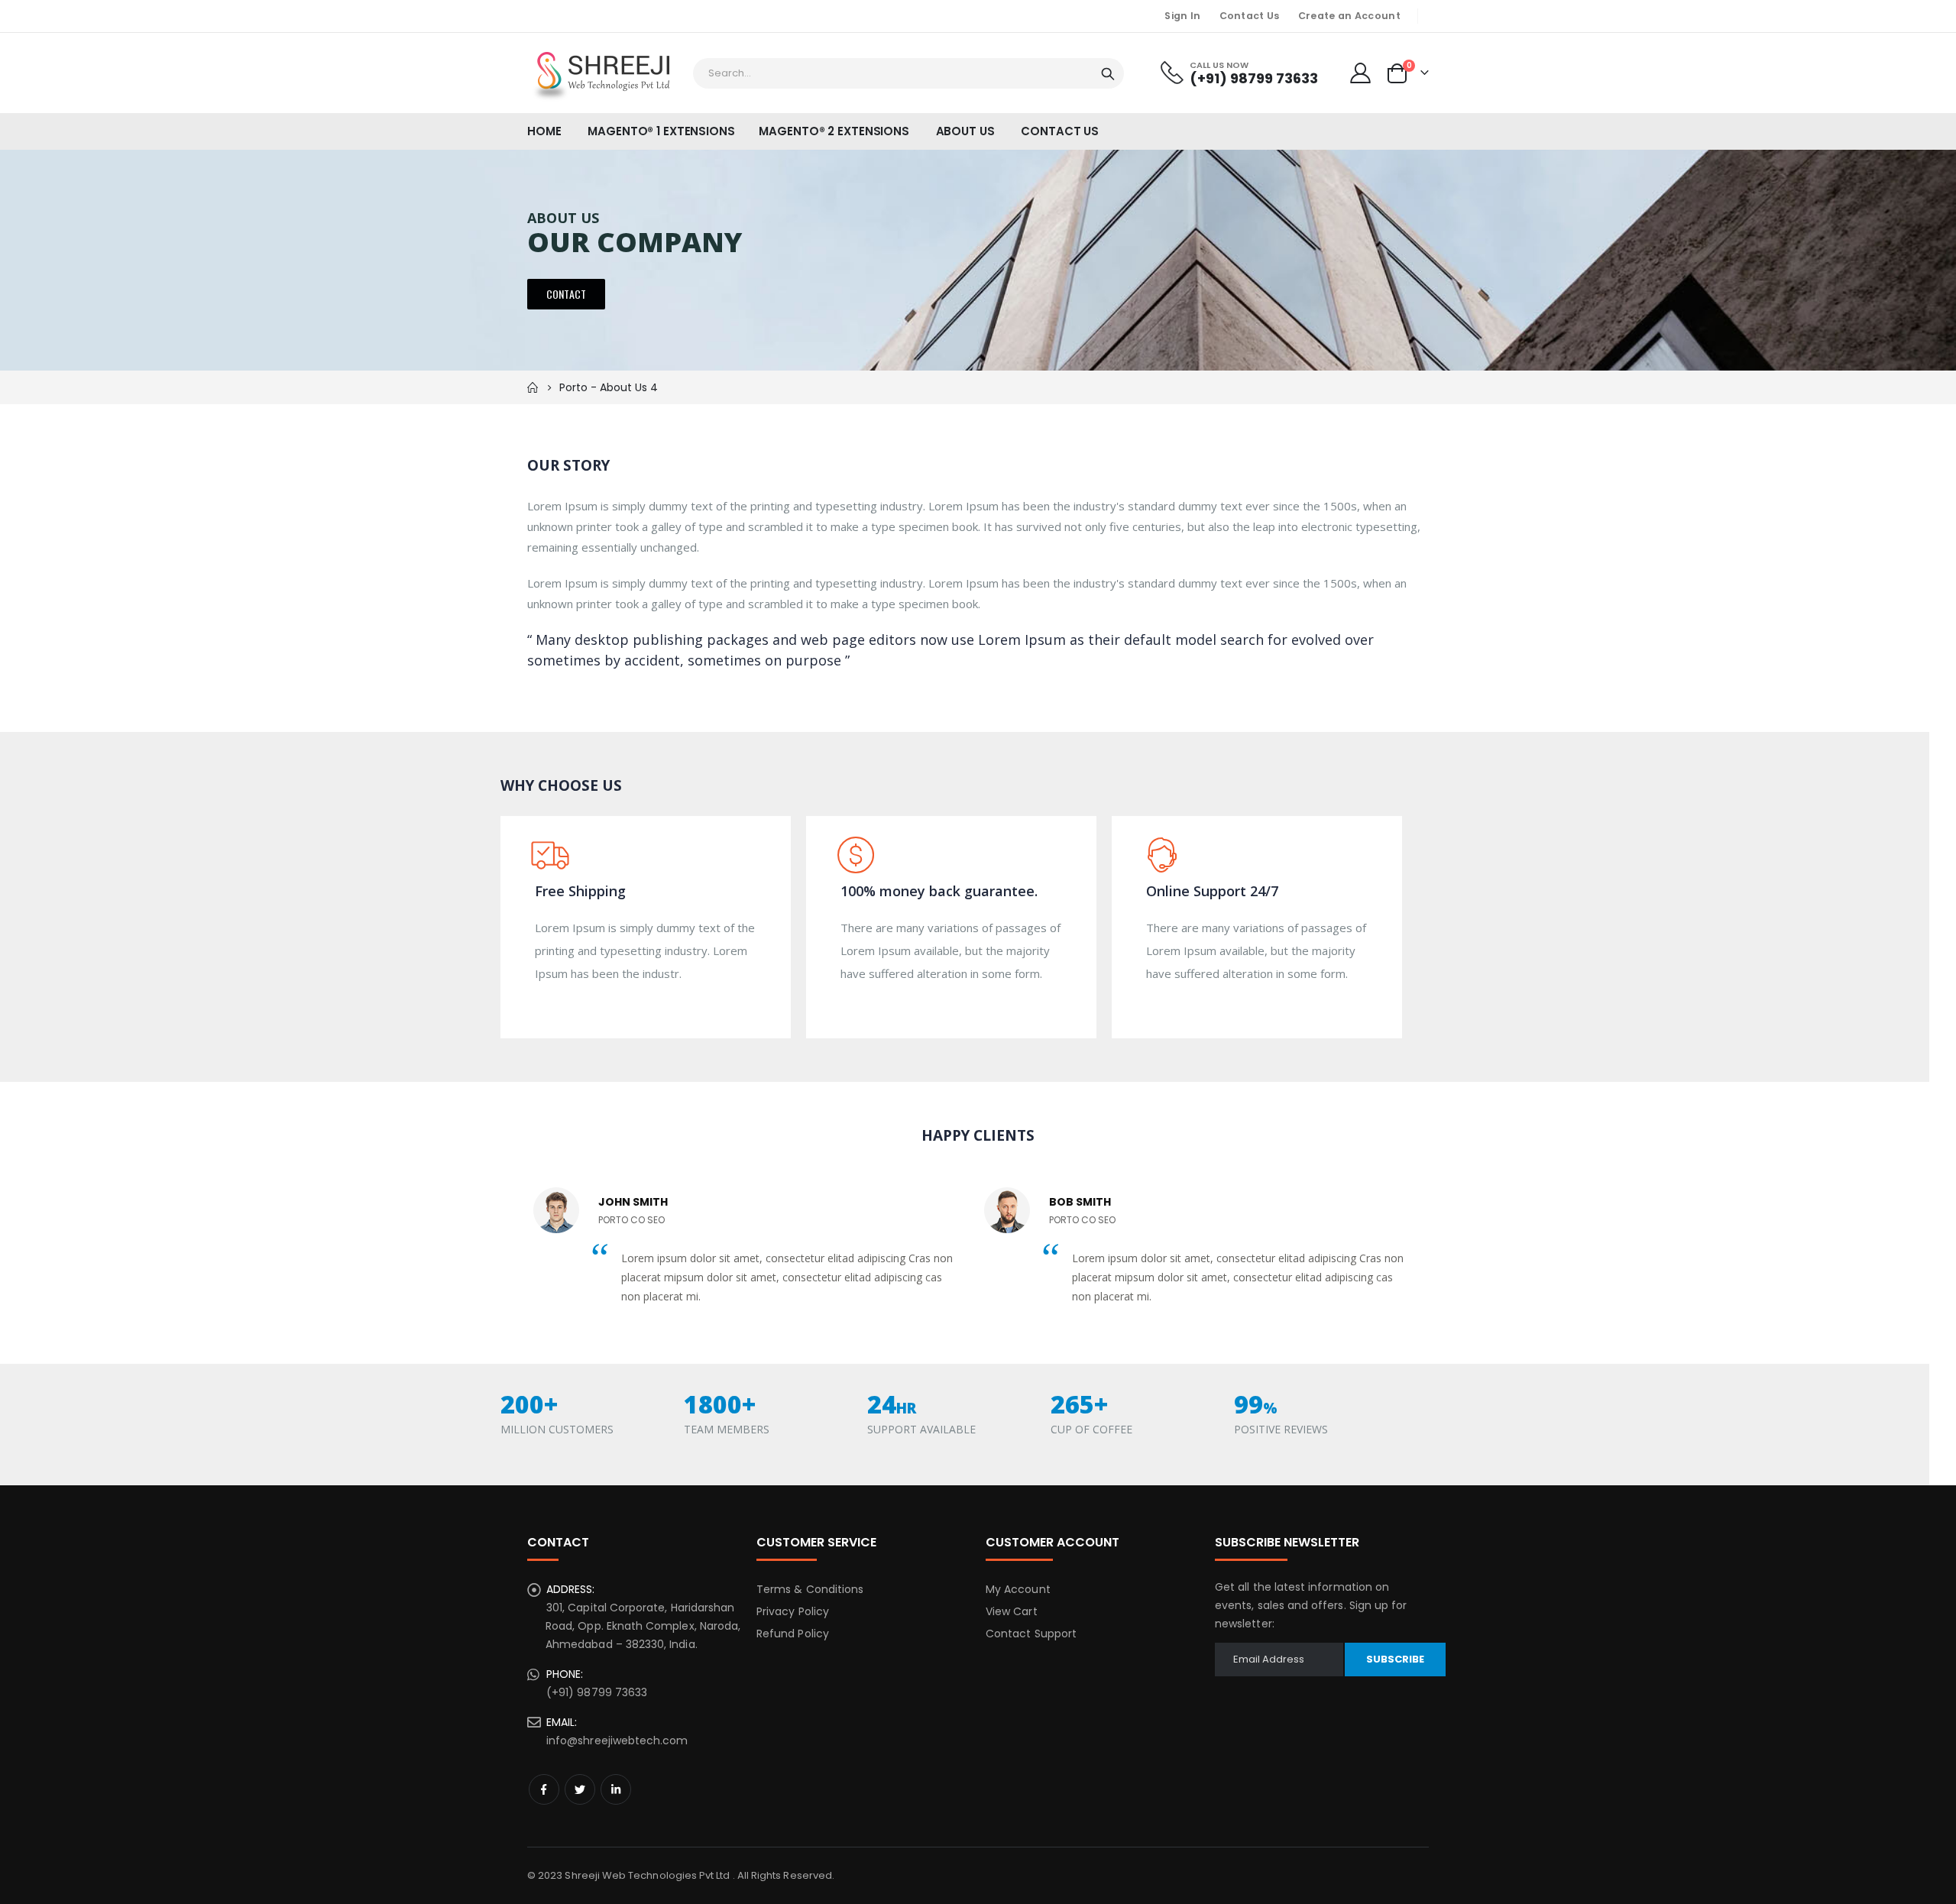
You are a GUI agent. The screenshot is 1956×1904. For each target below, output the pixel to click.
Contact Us (1250, 16)
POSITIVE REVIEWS (1281, 1429)
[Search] (1108, 74)
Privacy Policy (793, 1611)
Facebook (544, 1789)
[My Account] (1361, 73)
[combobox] (908, 73)
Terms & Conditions (810, 1589)
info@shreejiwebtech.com (617, 1740)
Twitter (580, 1789)
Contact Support (1031, 1634)
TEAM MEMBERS (727, 1429)
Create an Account (1349, 16)
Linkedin (616, 1789)
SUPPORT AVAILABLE (921, 1429)
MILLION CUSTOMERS (557, 1429)
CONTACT (566, 294)
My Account (1018, 1589)
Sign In (1182, 16)
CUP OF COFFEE (1091, 1429)
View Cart (1012, 1611)
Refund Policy (793, 1634)
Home (533, 387)
